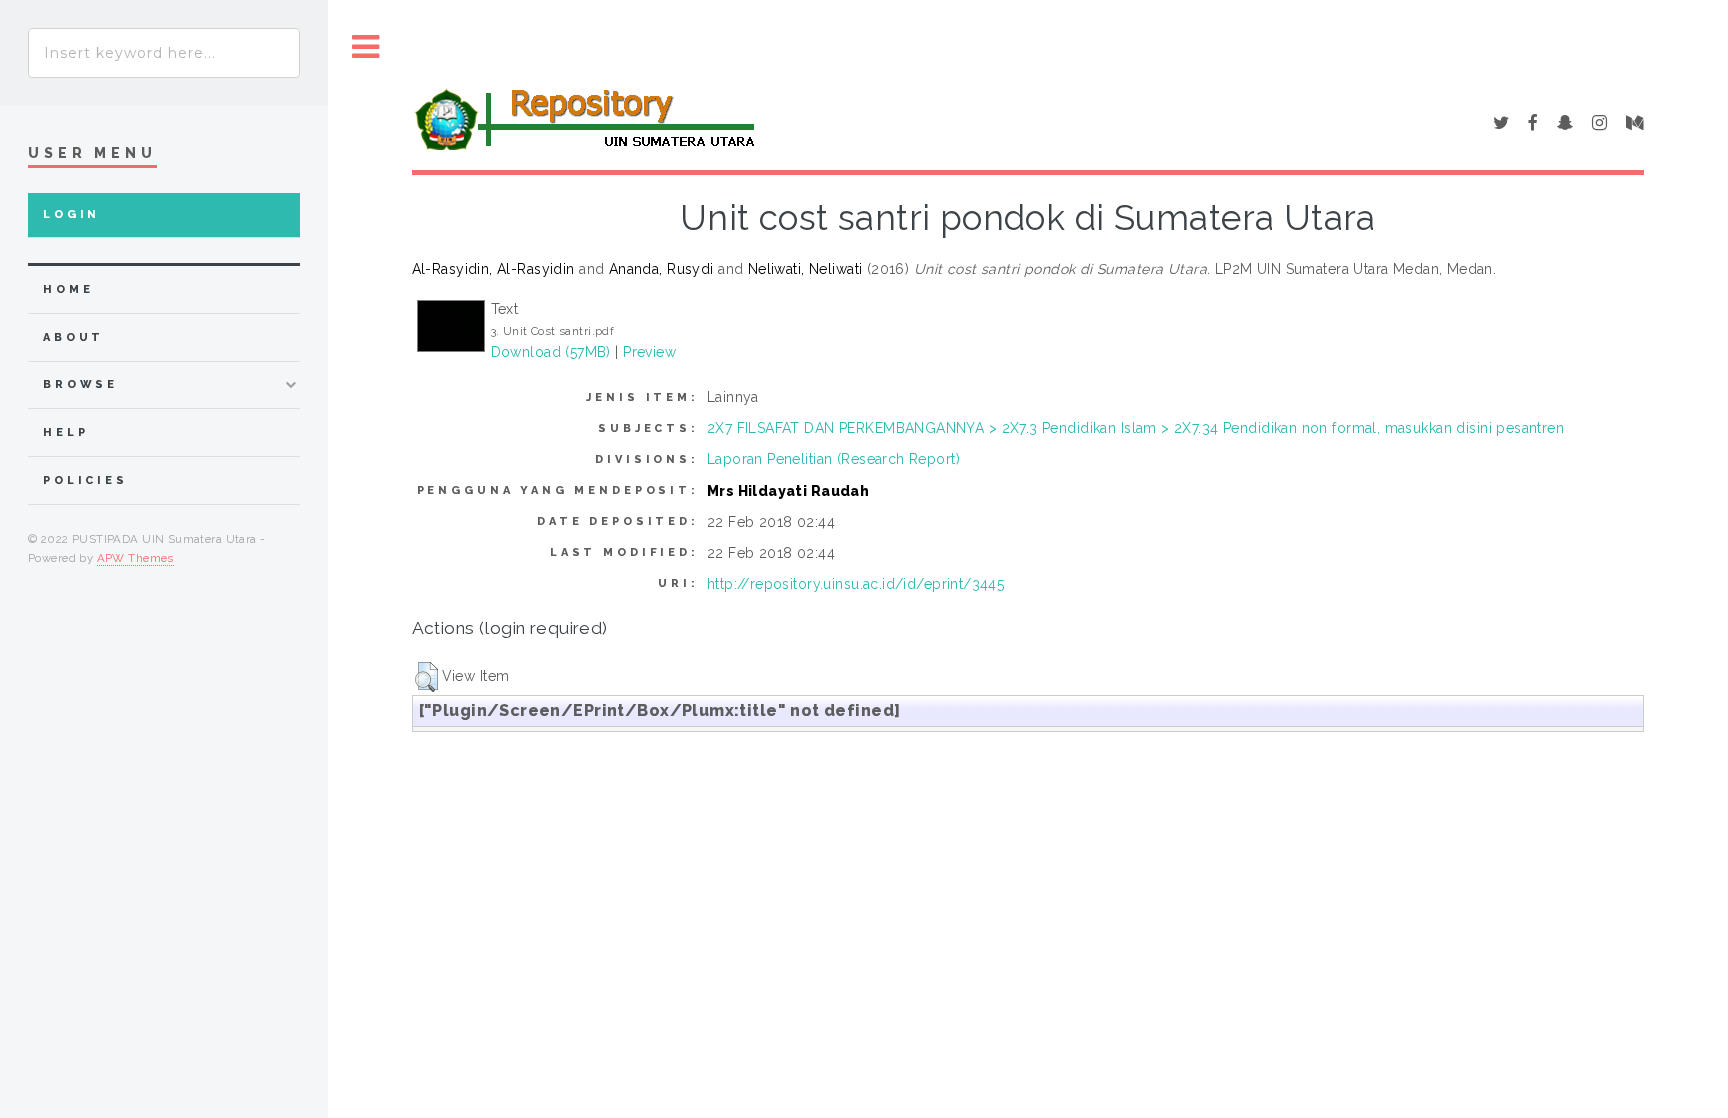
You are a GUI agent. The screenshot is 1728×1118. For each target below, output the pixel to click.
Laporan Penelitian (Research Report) (833, 459)
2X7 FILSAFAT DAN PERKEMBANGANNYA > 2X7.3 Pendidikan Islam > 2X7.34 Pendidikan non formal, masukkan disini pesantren (1135, 428)
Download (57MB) (551, 352)
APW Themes (135, 558)
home (68, 289)
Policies (85, 480)
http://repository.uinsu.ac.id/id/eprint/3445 (855, 584)
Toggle (366, 47)
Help (65, 432)
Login (71, 214)
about (73, 337)
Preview (649, 352)
